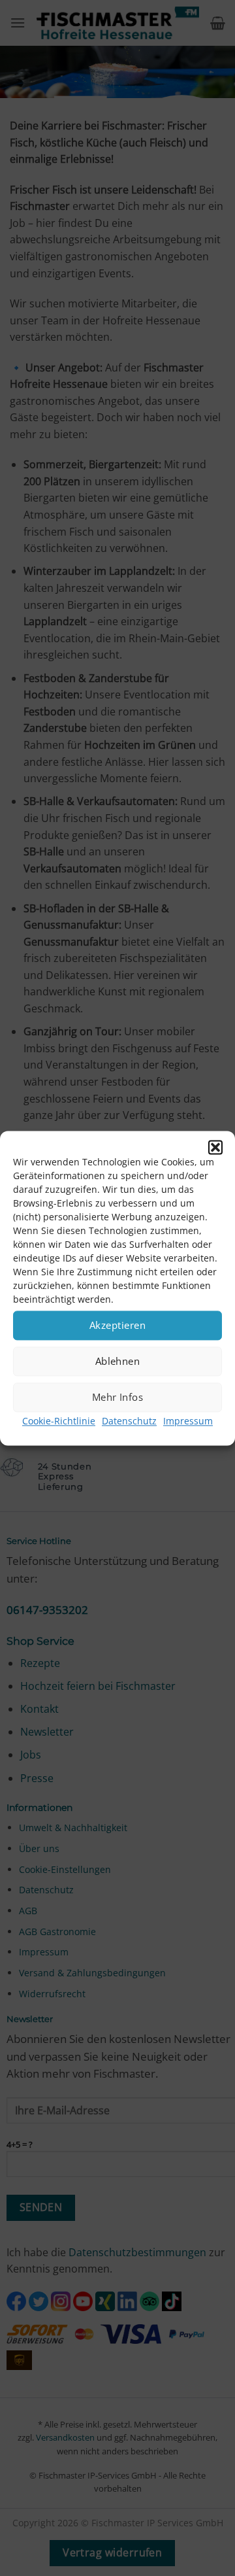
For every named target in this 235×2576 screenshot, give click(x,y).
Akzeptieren (117, 1325)
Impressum (188, 1421)
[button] (215, 1147)
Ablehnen (118, 1361)
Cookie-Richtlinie (59, 1421)
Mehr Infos (118, 1397)
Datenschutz (129, 1421)
